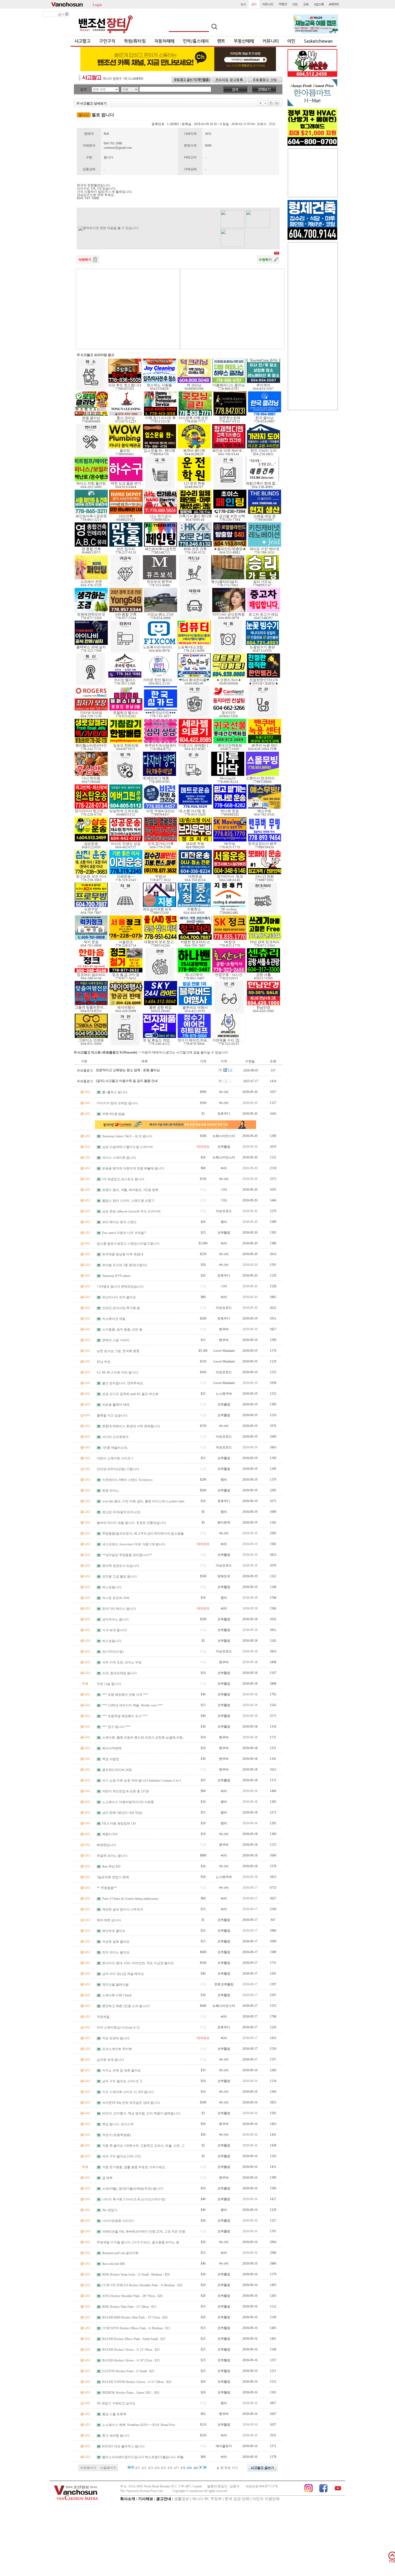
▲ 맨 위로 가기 (227, 2468)
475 (163, 2468)
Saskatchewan (318, 41)
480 (196, 2468)
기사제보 (146, 2499)
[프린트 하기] (271, 103)
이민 (291, 41)
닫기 (62, 14)
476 (170, 2468)
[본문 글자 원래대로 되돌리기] (266, 103)
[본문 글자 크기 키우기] (260, 103)
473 (150, 2468)
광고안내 (164, 2499)
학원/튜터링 (135, 41)
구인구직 (107, 41)
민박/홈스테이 (196, 41)
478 (183, 2468)
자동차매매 (164, 41)
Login (97, 4)
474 (157, 2468)
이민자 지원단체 (266, 2499)
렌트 (221, 41)
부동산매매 (244, 41)
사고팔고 (82, 41)
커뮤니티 (271, 41)
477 (176, 2468)
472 (144, 2468)
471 (138, 2468)
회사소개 (128, 2499)
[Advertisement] (128, 309)
